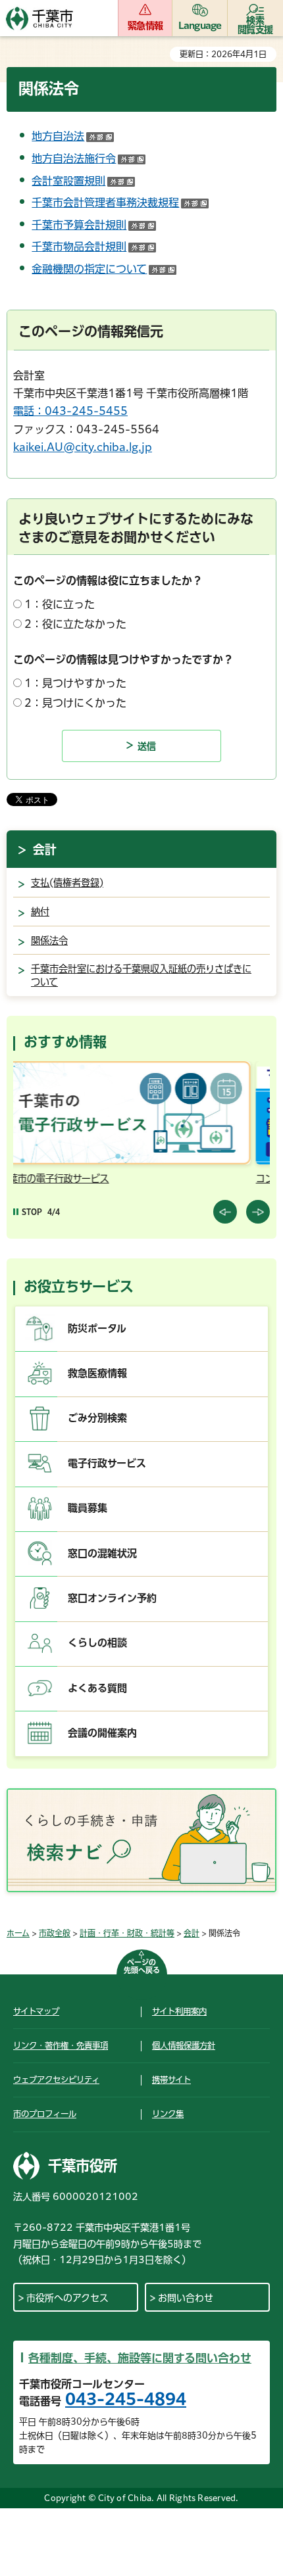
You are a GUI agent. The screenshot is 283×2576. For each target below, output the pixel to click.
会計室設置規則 (83, 181)
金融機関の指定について (104, 269)
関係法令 (49, 941)
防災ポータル (97, 1328)
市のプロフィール (45, 2114)
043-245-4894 (126, 2399)
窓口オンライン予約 (112, 1598)
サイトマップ (36, 2011)
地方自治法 (73, 136)
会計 (45, 849)
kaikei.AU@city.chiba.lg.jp (83, 447)
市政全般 (55, 1933)
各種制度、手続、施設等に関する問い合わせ (140, 2358)
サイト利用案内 (179, 2011)
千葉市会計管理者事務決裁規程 (120, 203)
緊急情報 (145, 26)
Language (200, 26)
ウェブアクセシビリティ (56, 2080)
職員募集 (88, 1508)
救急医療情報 (97, 1373)
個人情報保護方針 (184, 2045)
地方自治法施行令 (89, 158)
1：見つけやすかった (75, 683)
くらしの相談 (97, 1643)
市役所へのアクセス (67, 2298)
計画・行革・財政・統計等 (127, 1933)
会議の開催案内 (102, 1733)
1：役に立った (60, 604)
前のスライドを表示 (225, 1212)
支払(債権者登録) (67, 883)
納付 (40, 912)
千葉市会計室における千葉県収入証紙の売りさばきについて (141, 975)
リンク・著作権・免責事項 (61, 2045)
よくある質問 (97, 1688)
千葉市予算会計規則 (94, 225)
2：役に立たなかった (75, 624)
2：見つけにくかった (75, 703)
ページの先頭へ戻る (142, 1966)
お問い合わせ (186, 2298)
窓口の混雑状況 (102, 1553)
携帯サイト (171, 2080)
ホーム (18, 1933)
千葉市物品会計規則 (94, 247)
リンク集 (168, 2114)
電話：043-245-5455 (70, 411)
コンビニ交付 (74, 1179)
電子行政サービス (107, 1463)
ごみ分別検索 (97, 1418)
